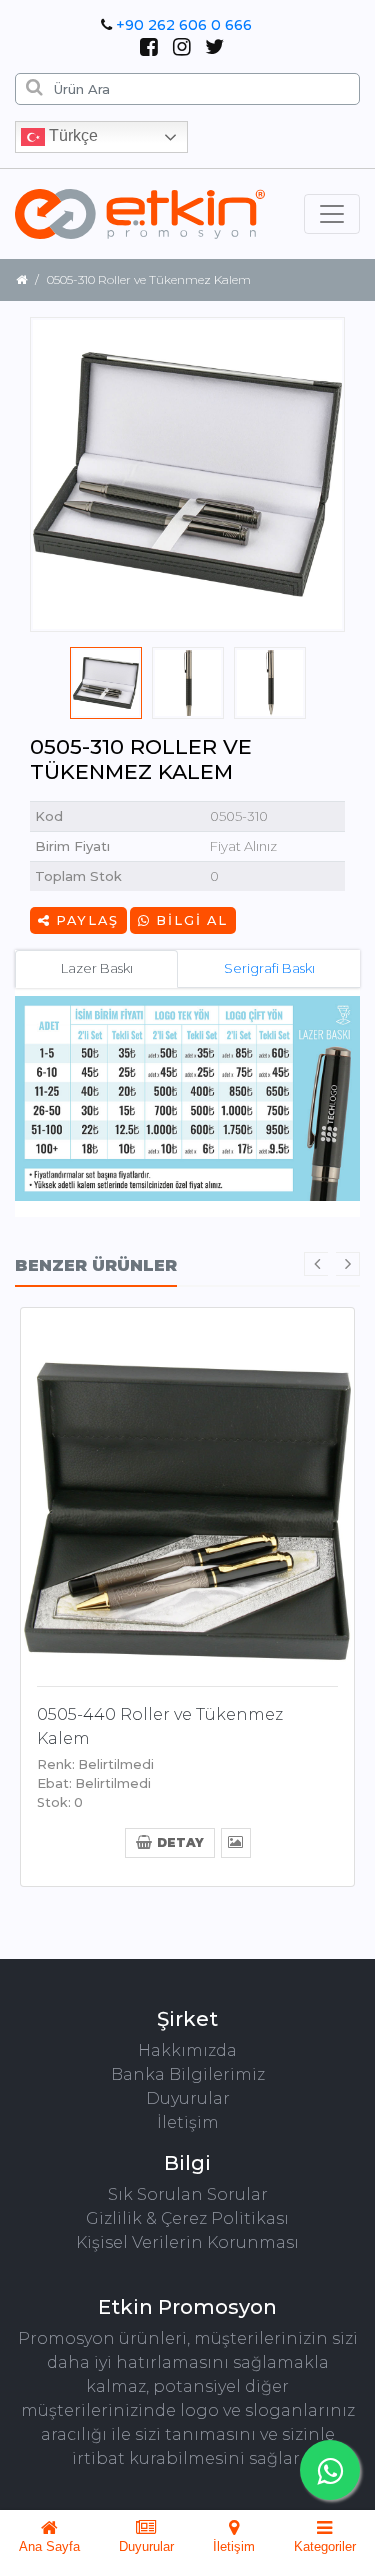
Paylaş (85, 920)
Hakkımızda (187, 2050)
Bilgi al (189, 920)
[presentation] (316, 1264)
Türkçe (71, 135)
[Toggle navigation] (332, 214)
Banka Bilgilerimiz (188, 2074)
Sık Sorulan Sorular (188, 2194)
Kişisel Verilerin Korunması (187, 2242)
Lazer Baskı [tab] (97, 968)
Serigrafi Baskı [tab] (269, 968)
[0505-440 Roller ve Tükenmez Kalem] (187, 1493)
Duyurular (188, 2098)
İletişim (188, 2122)
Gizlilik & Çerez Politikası (187, 2218)
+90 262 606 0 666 (184, 25)
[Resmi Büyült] (235, 1841)
